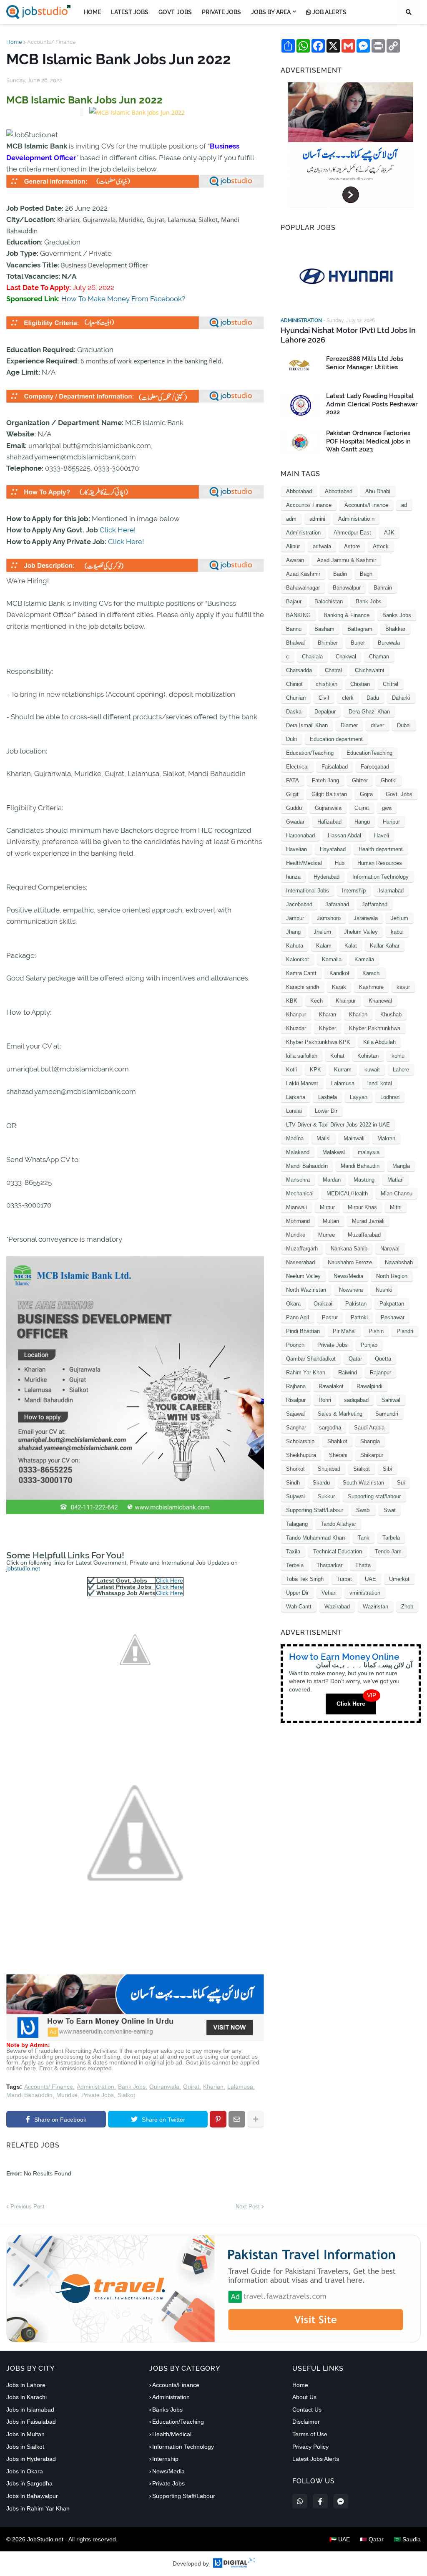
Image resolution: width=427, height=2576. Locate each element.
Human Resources (380, 863)
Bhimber (328, 643)
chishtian (327, 684)
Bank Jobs (132, 2087)
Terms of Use (310, 2434)
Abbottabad (339, 491)
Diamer (349, 725)
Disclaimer (306, 2422)
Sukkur (326, 1496)
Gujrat (191, 2087)
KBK (292, 1001)
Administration (95, 2087)
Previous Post (28, 2207)
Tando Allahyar (338, 1524)
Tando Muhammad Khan (315, 1538)
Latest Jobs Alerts (316, 2459)
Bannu (294, 629)
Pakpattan (392, 1304)
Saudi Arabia (369, 1428)
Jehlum (399, 918)
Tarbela (391, 1538)
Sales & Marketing (340, 1414)
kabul (397, 932)
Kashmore (371, 987)
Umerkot (399, 1579)
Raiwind (348, 1372)
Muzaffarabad (364, 1235)
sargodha (330, 1428)
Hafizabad (329, 822)
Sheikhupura (301, 1455)
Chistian (360, 684)
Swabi (363, 1510)
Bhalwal (295, 643)
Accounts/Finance (366, 505)
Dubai (404, 725)
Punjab (369, 1345)
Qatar (355, 1359)
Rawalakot (331, 1386)
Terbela (295, 1565)
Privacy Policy (310, 2447)
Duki (291, 739)
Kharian (213, 2087)
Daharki (401, 698)
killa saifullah (302, 1056)
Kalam (324, 946)
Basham (324, 629)
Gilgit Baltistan (329, 794)
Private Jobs (98, 2095)
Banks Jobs (397, 615)
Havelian (296, 849)
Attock (381, 546)
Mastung (364, 1180)
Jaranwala (366, 918)
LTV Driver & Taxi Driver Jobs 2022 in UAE (338, 1125)
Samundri (387, 1414)
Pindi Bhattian (303, 1331)
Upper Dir (297, 1593)
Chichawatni (369, 670)
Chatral (333, 670)
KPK (315, 1070)
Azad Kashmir (303, 574)
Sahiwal (391, 1400)
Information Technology (381, 877)
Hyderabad (327, 877)
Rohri (325, 1400)
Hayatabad (333, 849)
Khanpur (296, 1015)
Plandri (405, 1331)
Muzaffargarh (302, 1249)
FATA (293, 780)
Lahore (401, 1070)
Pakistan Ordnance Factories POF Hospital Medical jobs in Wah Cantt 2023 (368, 441)
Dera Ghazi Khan (369, 712)
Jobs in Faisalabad (31, 2422)
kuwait (372, 1070)
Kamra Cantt (301, 973)
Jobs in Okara (25, 2471)
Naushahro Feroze (350, 1262)
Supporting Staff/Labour (315, 1510)
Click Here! (118, 530)
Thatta (363, 1565)
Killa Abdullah (379, 1042)
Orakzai (323, 1304)
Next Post (248, 2207)
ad (404, 505)
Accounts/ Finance (51, 42)
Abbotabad (299, 491)
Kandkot (339, 973)
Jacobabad (299, 904)
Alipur (293, 546)
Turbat (344, 1579)
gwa (387, 808)
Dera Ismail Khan (307, 725)
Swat (390, 1510)
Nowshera (351, 1290)
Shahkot (337, 1441)
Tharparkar (329, 1565)
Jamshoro (329, 918)
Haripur (391, 822)
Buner (358, 643)
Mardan (332, 1180)
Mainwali (354, 1138)
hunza (293, 877)
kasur (403, 987)
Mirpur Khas (362, 1207)
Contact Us (307, 2410)
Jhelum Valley (361, 932)
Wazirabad (337, 1607)
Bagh (366, 574)
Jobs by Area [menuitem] (271, 12)
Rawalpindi (369, 1386)
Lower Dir (326, 1111)
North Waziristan (306, 1290)
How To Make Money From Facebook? (123, 299)
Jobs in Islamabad (30, 2410)
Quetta (383, 1359)
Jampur (295, 918)
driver (377, 725)
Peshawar (393, 1317)
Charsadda (299, 670)
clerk (348, 698)
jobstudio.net (23, 1568)
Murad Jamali (368, 1221)
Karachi (372, 973)
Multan (331, 1221)
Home (14, 42)
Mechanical (300, 1193)
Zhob (407, 1607)
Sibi (387, 1469)
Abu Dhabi (378, 491)
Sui (401, 1483)
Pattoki (359, 1317)
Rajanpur (381, 1372)
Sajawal (295, 1414)
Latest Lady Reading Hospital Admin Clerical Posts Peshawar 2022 (372, 404)
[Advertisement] (135, 2039)
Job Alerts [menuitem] (329, 12)
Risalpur (296, 1400)
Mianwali (296, 1207)
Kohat (337, 1056)
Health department (381, 849)
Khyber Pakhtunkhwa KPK (318, 1042)
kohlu (398, 1056)
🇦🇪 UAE (340, 2539)
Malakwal (334, 1152)
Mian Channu (397, 1193)
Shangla (370, 1441)
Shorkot (295, 1469)
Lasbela (328, 1097)
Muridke (67, 2095)
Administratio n (356, 519)
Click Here (170, 1580)
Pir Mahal (344, 1331)
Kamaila (332, 959)
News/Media (348, 1276)
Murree (327, 1235)
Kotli (291, 1070)
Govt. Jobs (399, 794)
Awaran (295, 560)
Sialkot (126, 2095)
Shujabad (329, 1469)
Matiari (396, 1180)
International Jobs (308, 891)
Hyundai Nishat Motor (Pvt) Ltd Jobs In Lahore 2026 (348, 335)
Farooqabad (375, 767)
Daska (294, 712)
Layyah (359, 1097)
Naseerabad (300, 1262)
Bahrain (383, 588)
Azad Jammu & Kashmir (347, 560)
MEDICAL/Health (347, 1193)
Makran (386, 1138)
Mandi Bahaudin (360, 1166)
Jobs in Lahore (26, 2385)
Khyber (328, 1028)
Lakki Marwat (302, 1083)
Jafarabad (337, 904)
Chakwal (346, 657)
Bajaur (294, 601)
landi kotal (380, 1083)
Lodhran (390, 1097)
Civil (324, 698)
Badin (340, 574)
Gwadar (295, 822)
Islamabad (391, 891)
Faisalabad (335, 767)
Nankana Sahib (349, 1249)
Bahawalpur (347, 588)
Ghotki (389, 780)
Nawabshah (399, 1262)
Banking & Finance (347, 615)
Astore (352, 546)
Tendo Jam (388, 1551)
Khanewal (380, 1001)
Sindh (293, 1483)
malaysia (369, 1152)
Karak (339, 987)
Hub (340, 863)
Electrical (297, 767)
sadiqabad (356, 1400)
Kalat (351, 946)
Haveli (382, 836)
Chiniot (294, 684)
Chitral (391, 684)
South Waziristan (363, 1483)
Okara (293, 1304)
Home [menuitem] (92, 12)
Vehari (329, 1593)
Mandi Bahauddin (29, 2095)
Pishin (376, 1331)
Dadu (373, 698)
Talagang (297, 1524)
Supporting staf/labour (374, 1496)
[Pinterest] (218, 2119)
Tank (364, 1538)
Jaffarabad (375, 904)
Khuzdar (296, 1028)
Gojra (366, 794)
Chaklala (312, 657)
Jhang (293, 932)
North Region (392, 1276)
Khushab (391, 1015)
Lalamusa (240, 2087)
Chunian (296, 698)
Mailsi (324, 1138)
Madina (295, 1138)
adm (291, 519)
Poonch (295, 1345)
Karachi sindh (303, 987)
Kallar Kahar (385, 946)
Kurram (343, 1070)
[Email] (237, 2119)
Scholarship (300, 1441)
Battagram (360, 629)
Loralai (294, 1111)
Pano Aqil (298, 1317)
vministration (365, 1593)
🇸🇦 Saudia (407, 2539)
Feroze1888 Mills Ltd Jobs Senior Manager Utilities (365, 363)
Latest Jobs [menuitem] (130, 12)
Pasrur (330, 1317)
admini (317, 519)
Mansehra (298, 1180)
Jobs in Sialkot (25, 2447)
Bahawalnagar (303, 588)
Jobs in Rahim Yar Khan (38, 2508)
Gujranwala (164, 2087)
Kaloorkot (298, 959)
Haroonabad (300, 836)
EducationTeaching (369, 753)
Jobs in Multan (25, 2434)
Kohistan (368, 1056)
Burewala (389, 643)
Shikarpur (372, 1455)
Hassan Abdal (344, 836)
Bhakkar (395, 629)
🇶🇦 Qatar (372, 2539)
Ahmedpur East (352, 533)
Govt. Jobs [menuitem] (175, 12)
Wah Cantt (299, 1607)
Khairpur (346, 1001)
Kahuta (295, 946)
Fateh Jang (325, 780)
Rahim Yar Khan (306, 1372)
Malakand (298, 1152)
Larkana (296, 1097)
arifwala (322, 546)
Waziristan (376, 1607)
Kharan (328, 1015)
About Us (304, 2397)
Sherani (338, 1455)
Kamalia (364, 959)
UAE (370, 1579)
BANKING (298, 615)
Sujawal (295, 1496)
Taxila (293, 1551)
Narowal (390, 1249)
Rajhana (296, 1386)
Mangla (401, 1166)
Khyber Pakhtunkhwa (375, 1028)
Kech (316, 1001)
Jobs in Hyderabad (31, 2459)
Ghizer (360, 780)
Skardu (321, 1483)
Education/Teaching (310, 753)
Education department (336, 739)
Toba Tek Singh (305, 1579)
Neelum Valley (303, 1276)
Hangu (362, 822)
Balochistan (329, 601)
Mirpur (327, 1207)
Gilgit (292, 794)
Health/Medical (304, 863)
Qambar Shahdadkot (311, 1359)
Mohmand (298, 1221)
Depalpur (325, 712)
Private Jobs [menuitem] (221, 12)
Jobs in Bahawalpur (32, 2496)
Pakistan (356, 1304)
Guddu (294, 808)
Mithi (396, 1207)
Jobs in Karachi (26, 2397)
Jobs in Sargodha (29, 2483)
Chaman (379, 657)
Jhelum (322, 932)
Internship (354, 891)
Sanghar (296, 1428)
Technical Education (338, 1551)
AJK (389, 533)
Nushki (384, 1290)
